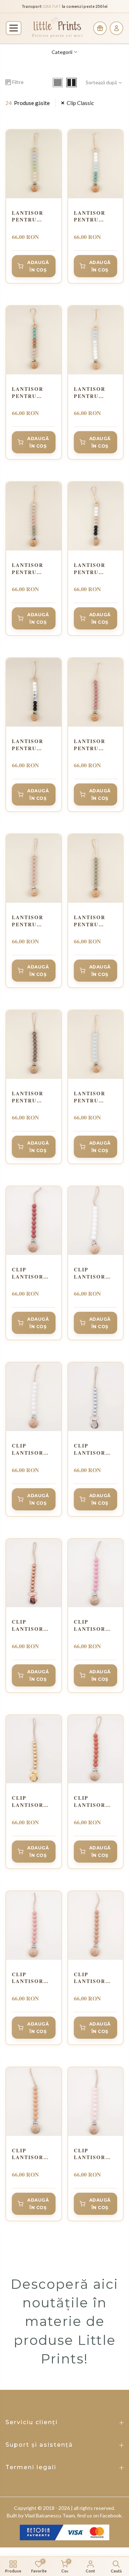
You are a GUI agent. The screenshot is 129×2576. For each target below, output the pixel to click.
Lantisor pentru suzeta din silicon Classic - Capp (30, 392)
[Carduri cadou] (100, 28)
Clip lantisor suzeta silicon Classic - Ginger (90, 1801)
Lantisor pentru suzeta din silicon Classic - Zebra (30, 745)
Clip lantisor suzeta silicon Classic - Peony (90, 1625)
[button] (14, 28)
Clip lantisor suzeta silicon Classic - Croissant (92, 1978)
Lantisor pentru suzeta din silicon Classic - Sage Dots (30, 216)
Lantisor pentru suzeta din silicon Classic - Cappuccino (32, 921)
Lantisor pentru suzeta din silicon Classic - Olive (92, 921)
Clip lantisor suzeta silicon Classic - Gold (28, 1801)
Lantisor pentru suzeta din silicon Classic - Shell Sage (31, 569)
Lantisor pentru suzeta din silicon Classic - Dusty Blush (95, 745)
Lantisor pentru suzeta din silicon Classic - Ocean (92, 216)
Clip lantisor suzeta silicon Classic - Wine (28, 1273)
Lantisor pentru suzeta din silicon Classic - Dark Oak (30, 1097)
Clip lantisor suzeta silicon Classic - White (90, 1273)
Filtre (18, 82)
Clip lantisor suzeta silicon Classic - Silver (90, 1449)
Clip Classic (80, 103)
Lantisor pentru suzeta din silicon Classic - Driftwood (93, 569)
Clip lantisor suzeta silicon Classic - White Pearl (34, 1449)
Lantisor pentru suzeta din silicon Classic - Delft (92, 392)
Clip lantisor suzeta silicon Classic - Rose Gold (30, 1625)
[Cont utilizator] (116, 28)
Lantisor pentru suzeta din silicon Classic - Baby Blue (92, 1097)
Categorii (62, 52)
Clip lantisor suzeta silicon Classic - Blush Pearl (95, 2154)
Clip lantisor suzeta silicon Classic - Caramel (28, 2154)
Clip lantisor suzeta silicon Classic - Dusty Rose (31, 1978)
